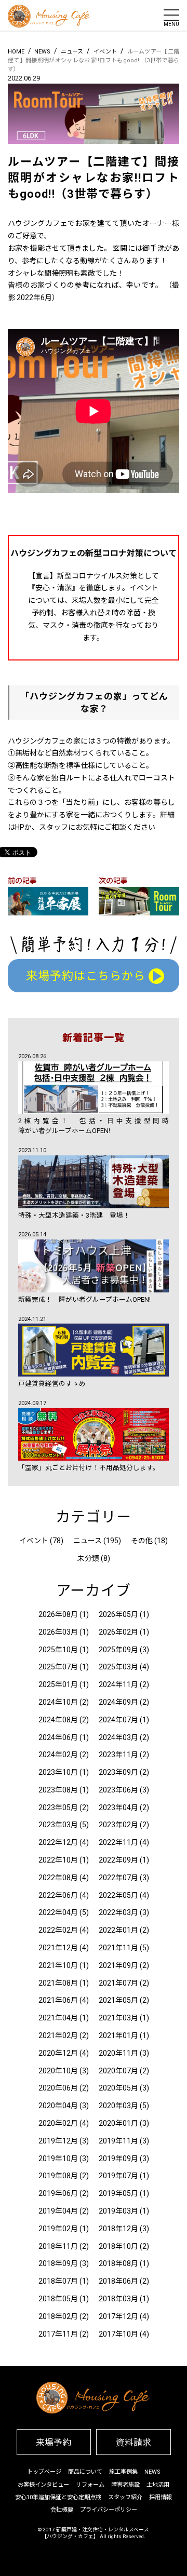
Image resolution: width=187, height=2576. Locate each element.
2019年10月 (58, 2159)
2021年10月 (58, 1965)
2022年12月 (58, 1842)
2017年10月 (118, 2334)
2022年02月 (58, 1930)
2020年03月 (118, 2106)
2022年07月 (118, 1878)
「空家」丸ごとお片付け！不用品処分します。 (91, 1468)
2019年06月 (58, 2193)
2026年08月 (58, 1614)
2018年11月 (58, 2246)
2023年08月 (58, 1790)
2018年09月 (58, 2263)
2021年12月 (58, 1948)
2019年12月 (58, 2141)
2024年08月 (58, 1720)
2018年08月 (118, 2263)
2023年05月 (58, 1808)
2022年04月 (58, 1912)
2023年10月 (58, 1772)
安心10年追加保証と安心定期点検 (58, 2497)
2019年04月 (58, 2211)
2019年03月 (118, 2211)
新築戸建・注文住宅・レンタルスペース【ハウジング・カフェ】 (95, 2533)
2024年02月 (58, 1755)
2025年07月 (58, 1667)
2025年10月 (58, 1650)
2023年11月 (118, 1755)
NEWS (152, 2472)
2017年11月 (58, 2334)
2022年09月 (118, 1860)
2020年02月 (58, 2123)
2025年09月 (118, 1650)
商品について (85, 2472)
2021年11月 (118, 1948)
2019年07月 (118, 2176)
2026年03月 (58, 1632)
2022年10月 (58, 1860)
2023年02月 (118, 1825)
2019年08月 (58, 2176)
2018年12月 (118, 2229)
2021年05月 (118, 2000)
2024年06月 (58, 1737)
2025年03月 (118, 1667)
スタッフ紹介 (125, 2497)
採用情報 (161, 2497)
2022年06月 (58, 1895)
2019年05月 (118, 2193)
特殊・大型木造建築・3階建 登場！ (74, 1215)
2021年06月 (58, 2000)
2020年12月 (58, 2053)
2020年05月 (118, 2088)
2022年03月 (118, 1912)
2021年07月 (118, 1983)
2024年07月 (118, 1720)
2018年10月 (118, 2246)
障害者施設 (125, 2485)
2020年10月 (58, 2071)
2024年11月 (118, 1684)
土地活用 (158, 2485)
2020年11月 (118, 2053)
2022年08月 (58, 1878)
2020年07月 (118, 2071)
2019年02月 (58, 2229)
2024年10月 (58, 1702)
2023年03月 (58, 1825)
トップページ (44, 2472)
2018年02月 (58, 2316)
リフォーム (90, 2485)
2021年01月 (118, 2035)
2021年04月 (58, 2018)
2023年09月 (118, 1772)
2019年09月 (118, 2159)
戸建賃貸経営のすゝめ (52, 1384)
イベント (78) (41, 1541)
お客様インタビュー (43, 2485)
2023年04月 (118, 1808)
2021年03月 (118, 2018)
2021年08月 (58, 1983)
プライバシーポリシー (109, 2510)
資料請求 (133, 2443)
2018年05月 (58, 2299)
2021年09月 (118, 1965)
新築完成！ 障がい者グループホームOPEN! (84, 1299)
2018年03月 (118, 2299)
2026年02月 (118, 1632)
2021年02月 (58, 2035)
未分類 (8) (94, 1558)
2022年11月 (118, 1842)
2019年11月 (118, 2141)
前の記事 (22, 881)
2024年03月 (118, 1737)
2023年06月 (118, 1790)
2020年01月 (118, 2123)
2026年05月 (118, 1614)
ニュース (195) (97, 1541)
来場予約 (54, 2443)
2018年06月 (118, 2281)
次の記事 (113, 881)
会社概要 (62, 2510)
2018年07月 (58, 2281)
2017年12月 (118, 2316)
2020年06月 (58, 2088)
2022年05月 (118, 1895)
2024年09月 (118, 1702)
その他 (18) (149, 1541)
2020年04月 (58, 2106)
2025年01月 (58, 1684)
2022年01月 (118, 1930)
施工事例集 (123, 2472)
